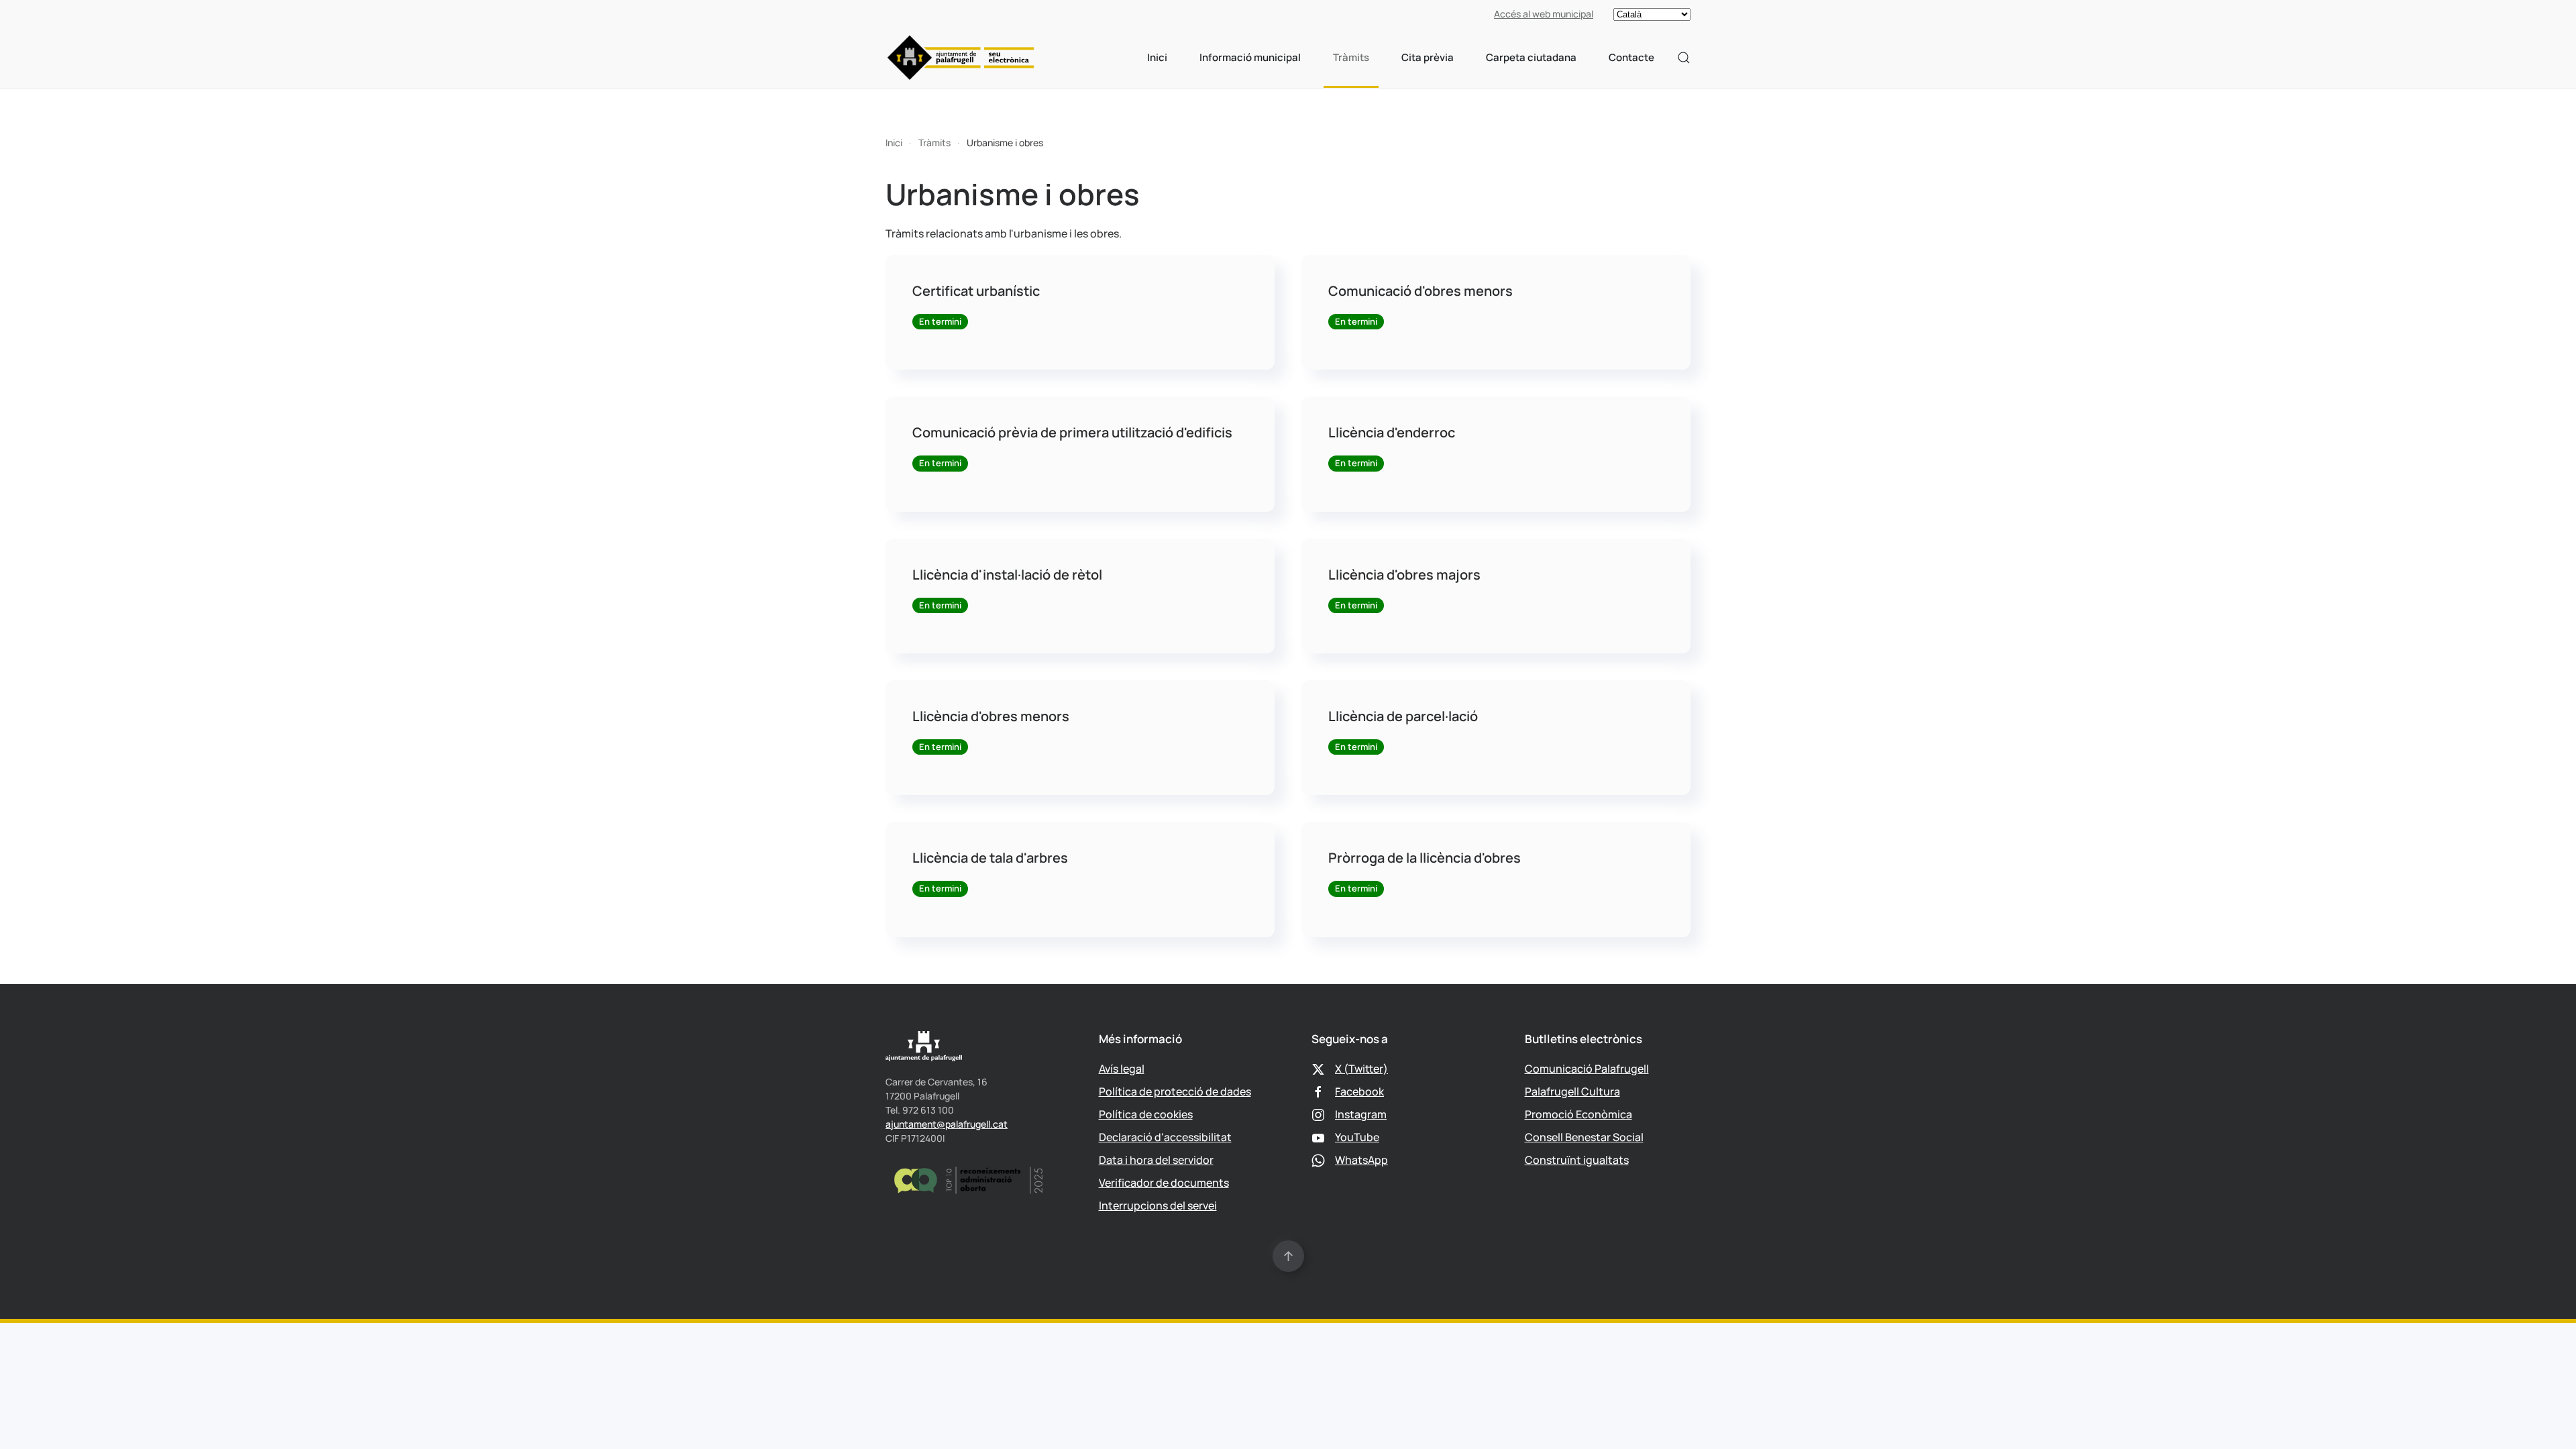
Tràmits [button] (1351, 57)
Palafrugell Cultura (1572, 1091)
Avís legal (1122, 1069)
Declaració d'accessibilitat (1165, 1137)
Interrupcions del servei (1158, 1205)
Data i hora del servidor (1156, 1160)
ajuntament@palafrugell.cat (947, 1124)
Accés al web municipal (1544, 14)
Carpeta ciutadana (1531, 57)
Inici (1157, 57)
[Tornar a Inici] (961, 58)
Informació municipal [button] (1250, 57)
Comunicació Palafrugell (1587, 1069)
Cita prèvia (1428, 57)
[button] (1684, 58)
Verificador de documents (1164, 1183)
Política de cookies (1146, 1114)
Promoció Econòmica (1578, 1114)
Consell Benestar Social (1584, 1137)
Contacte (1631, 57)
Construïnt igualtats (1577, 1160)
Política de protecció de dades (1175, 1091)
